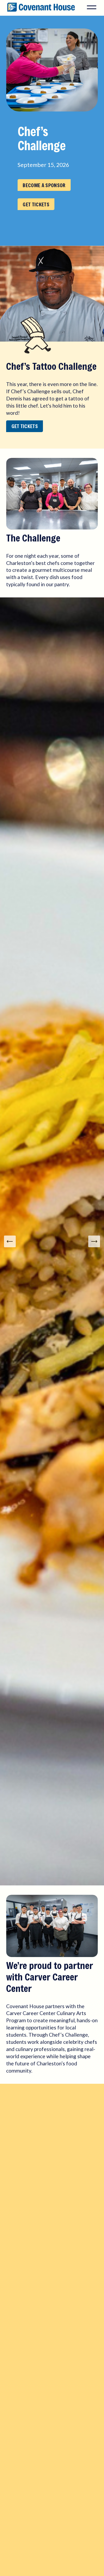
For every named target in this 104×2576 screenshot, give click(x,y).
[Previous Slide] (10, 1241)
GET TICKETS (36, 204)
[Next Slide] (94, 1241)
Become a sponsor (44, 185)
